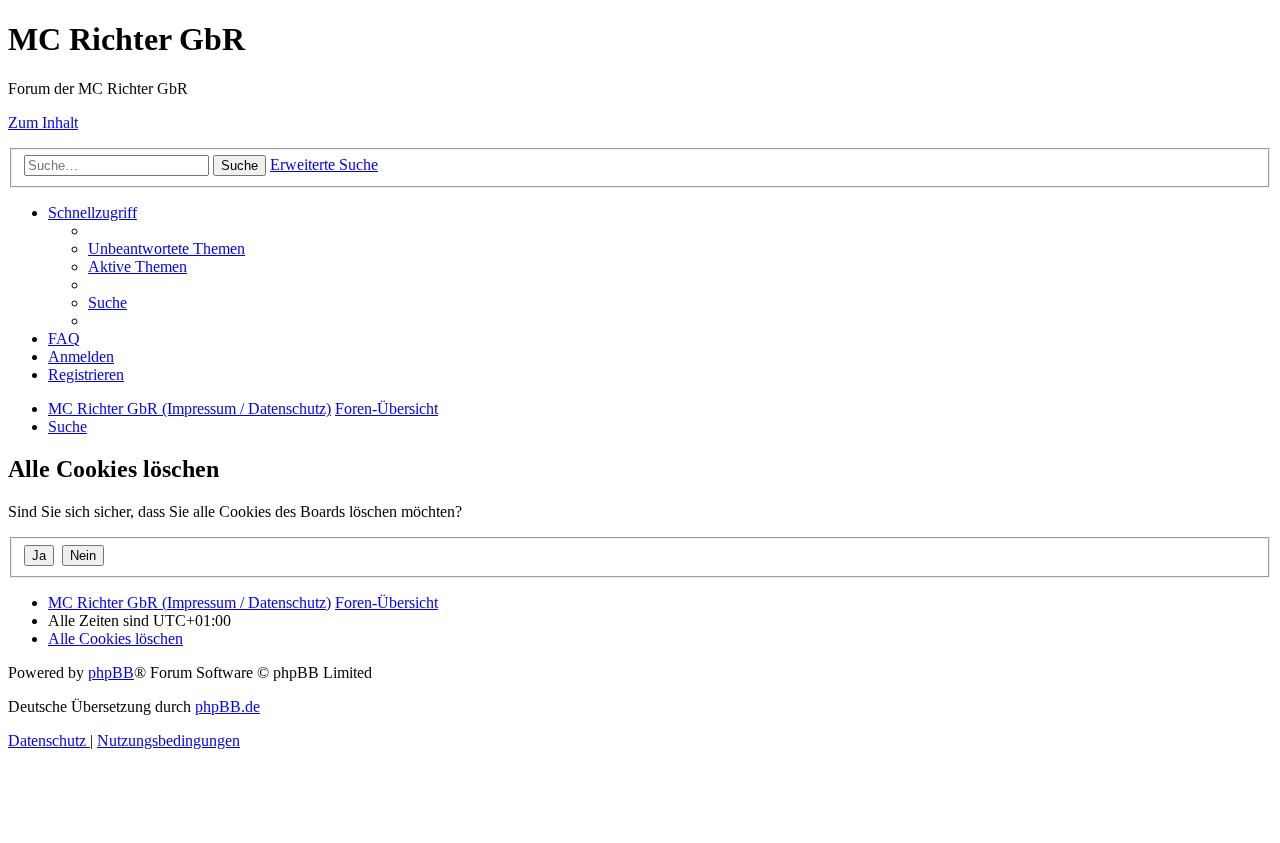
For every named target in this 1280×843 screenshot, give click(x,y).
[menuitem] (166, 248)
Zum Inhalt (43, 122)
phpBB (111, 672)
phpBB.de (227, 706)
